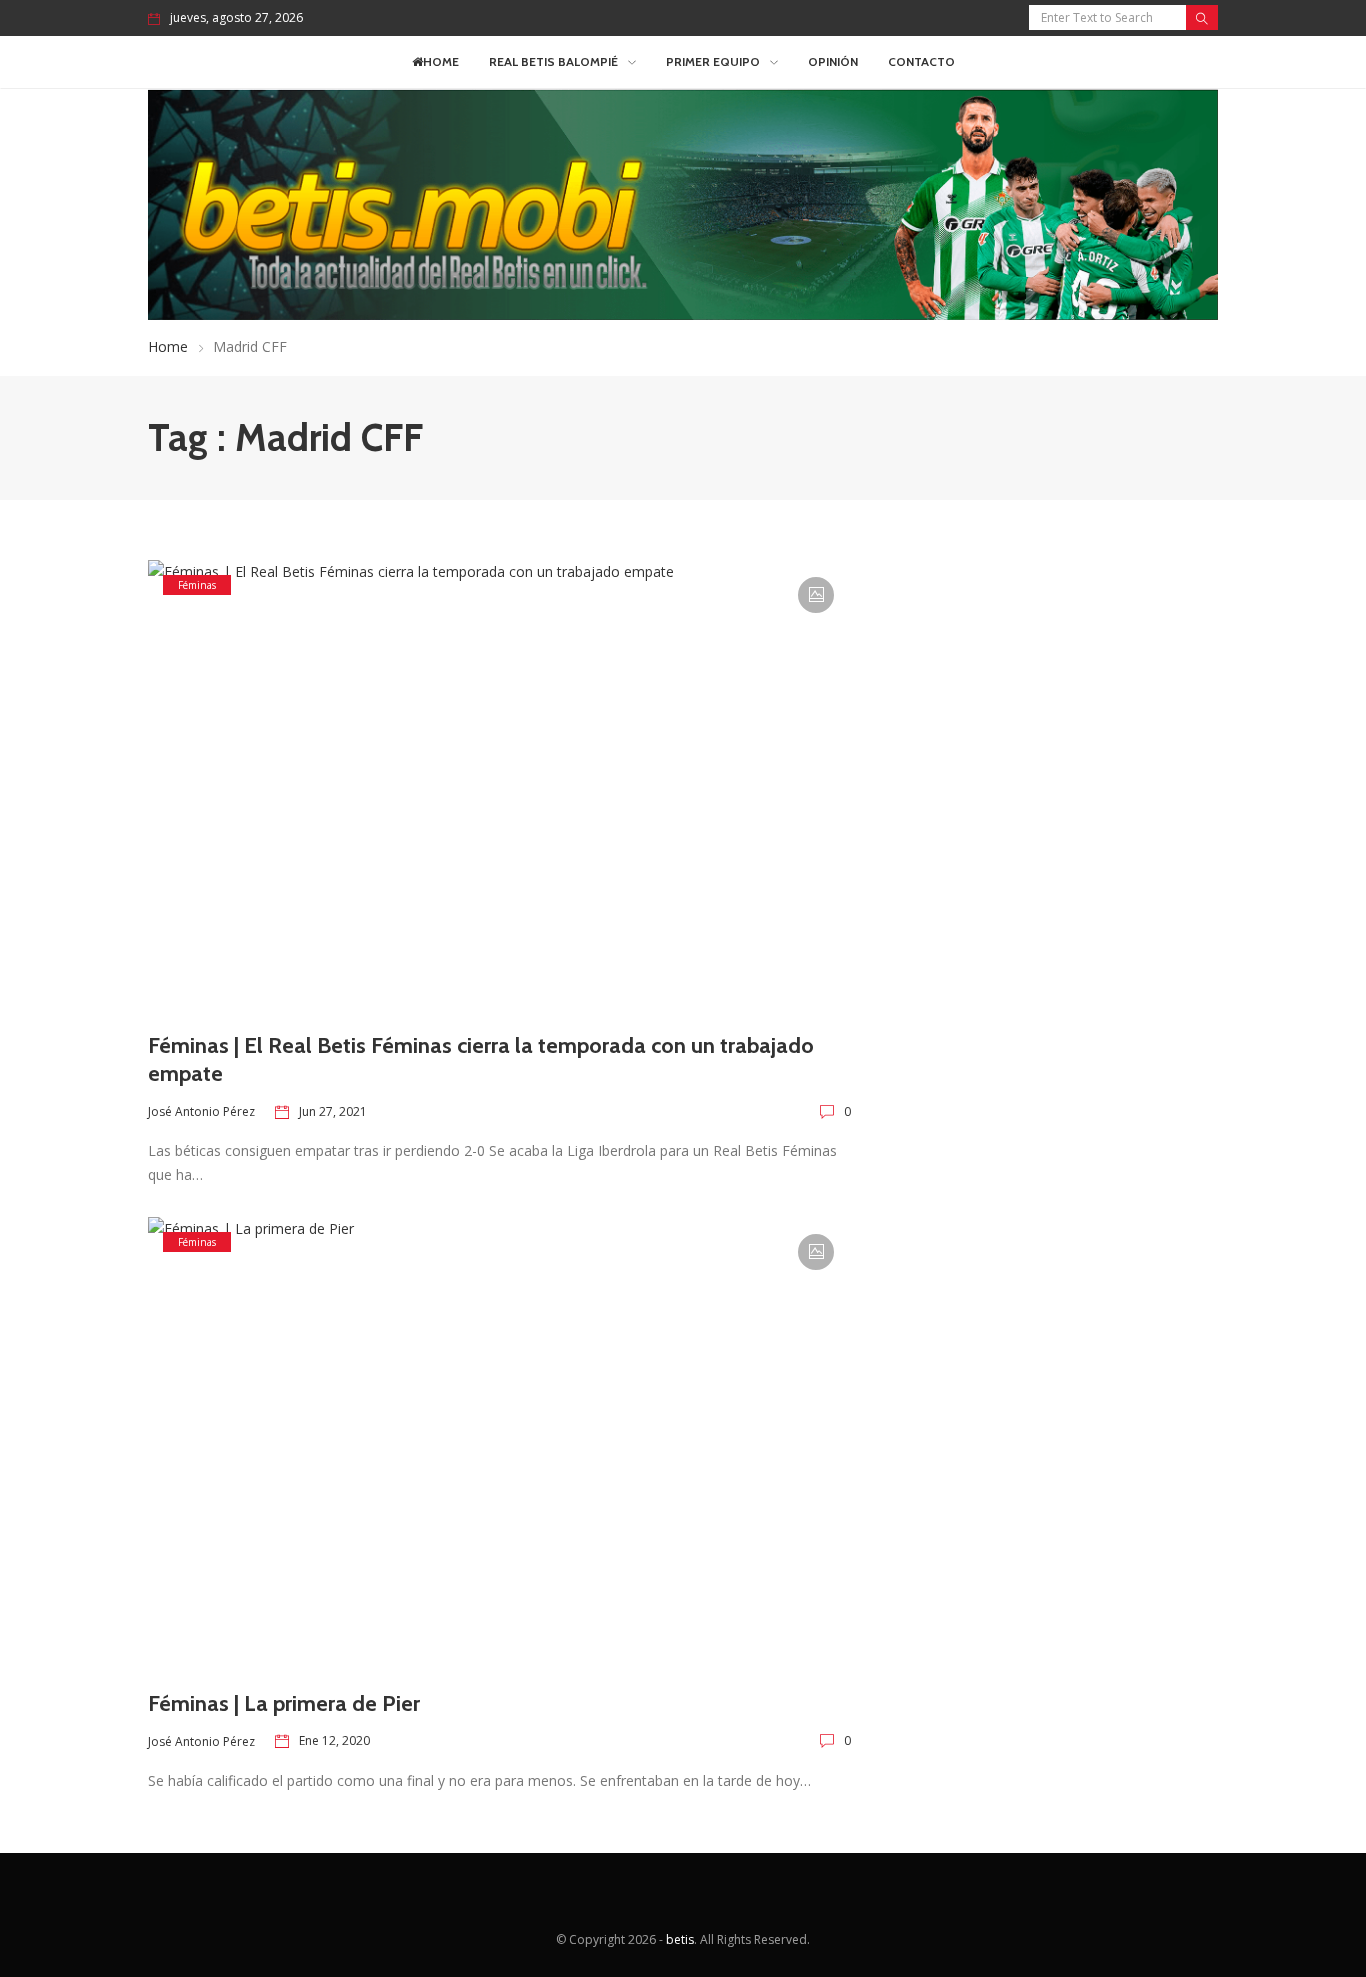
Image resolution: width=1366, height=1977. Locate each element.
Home (441, 61)
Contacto (921, 61)
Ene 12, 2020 (334, 1740)
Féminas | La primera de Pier (284, 1703)
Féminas (197, 585)
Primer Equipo (713, 61)
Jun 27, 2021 (333, 1111)
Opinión (833, 61)
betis (680, 1939)
